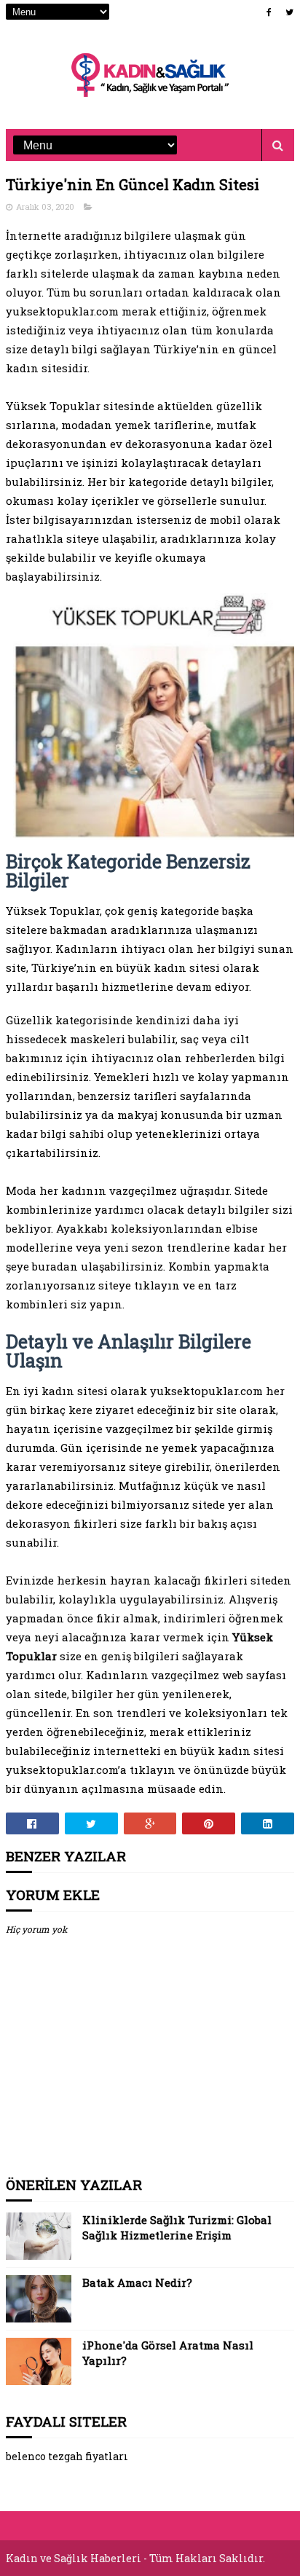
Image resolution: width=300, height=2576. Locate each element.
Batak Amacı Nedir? (137, 2282)
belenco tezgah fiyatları (67, 2456)
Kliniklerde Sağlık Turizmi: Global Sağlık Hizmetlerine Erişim (177, 2227)
